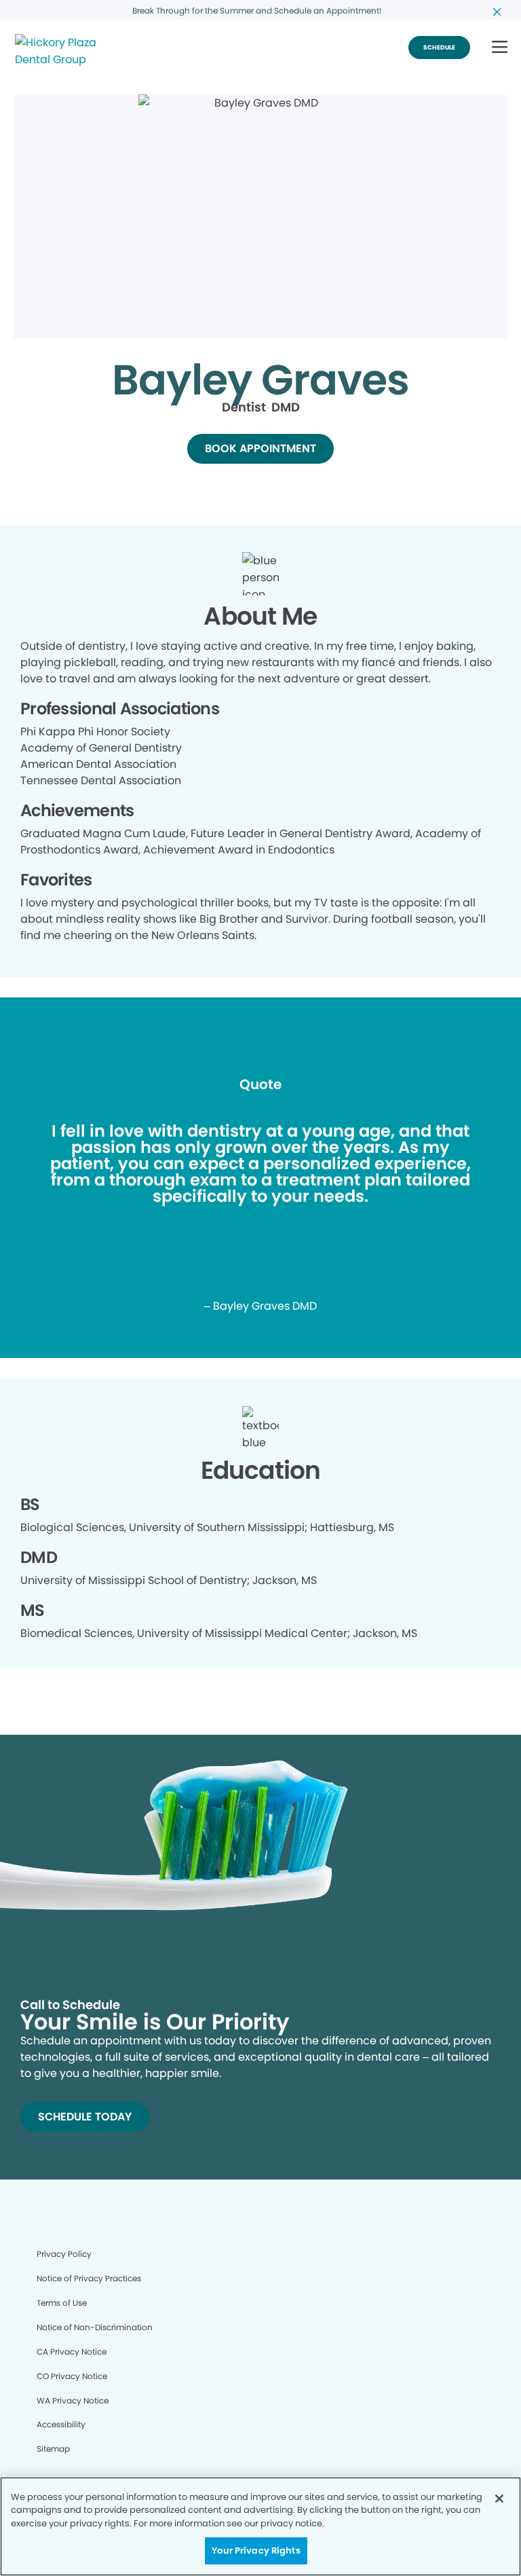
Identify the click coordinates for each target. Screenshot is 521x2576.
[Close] (499, 2499)
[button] (500, 48)
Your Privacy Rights (256, 2551)
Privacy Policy (64, 2254)
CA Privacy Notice (72, 2352)
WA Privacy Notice (73, 2400)
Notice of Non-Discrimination (95, 2327)
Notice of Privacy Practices (89, 2278)
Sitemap (53, 2449)
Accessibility (61, 2424)
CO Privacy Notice (72, 2376)
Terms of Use (62, 2303)
